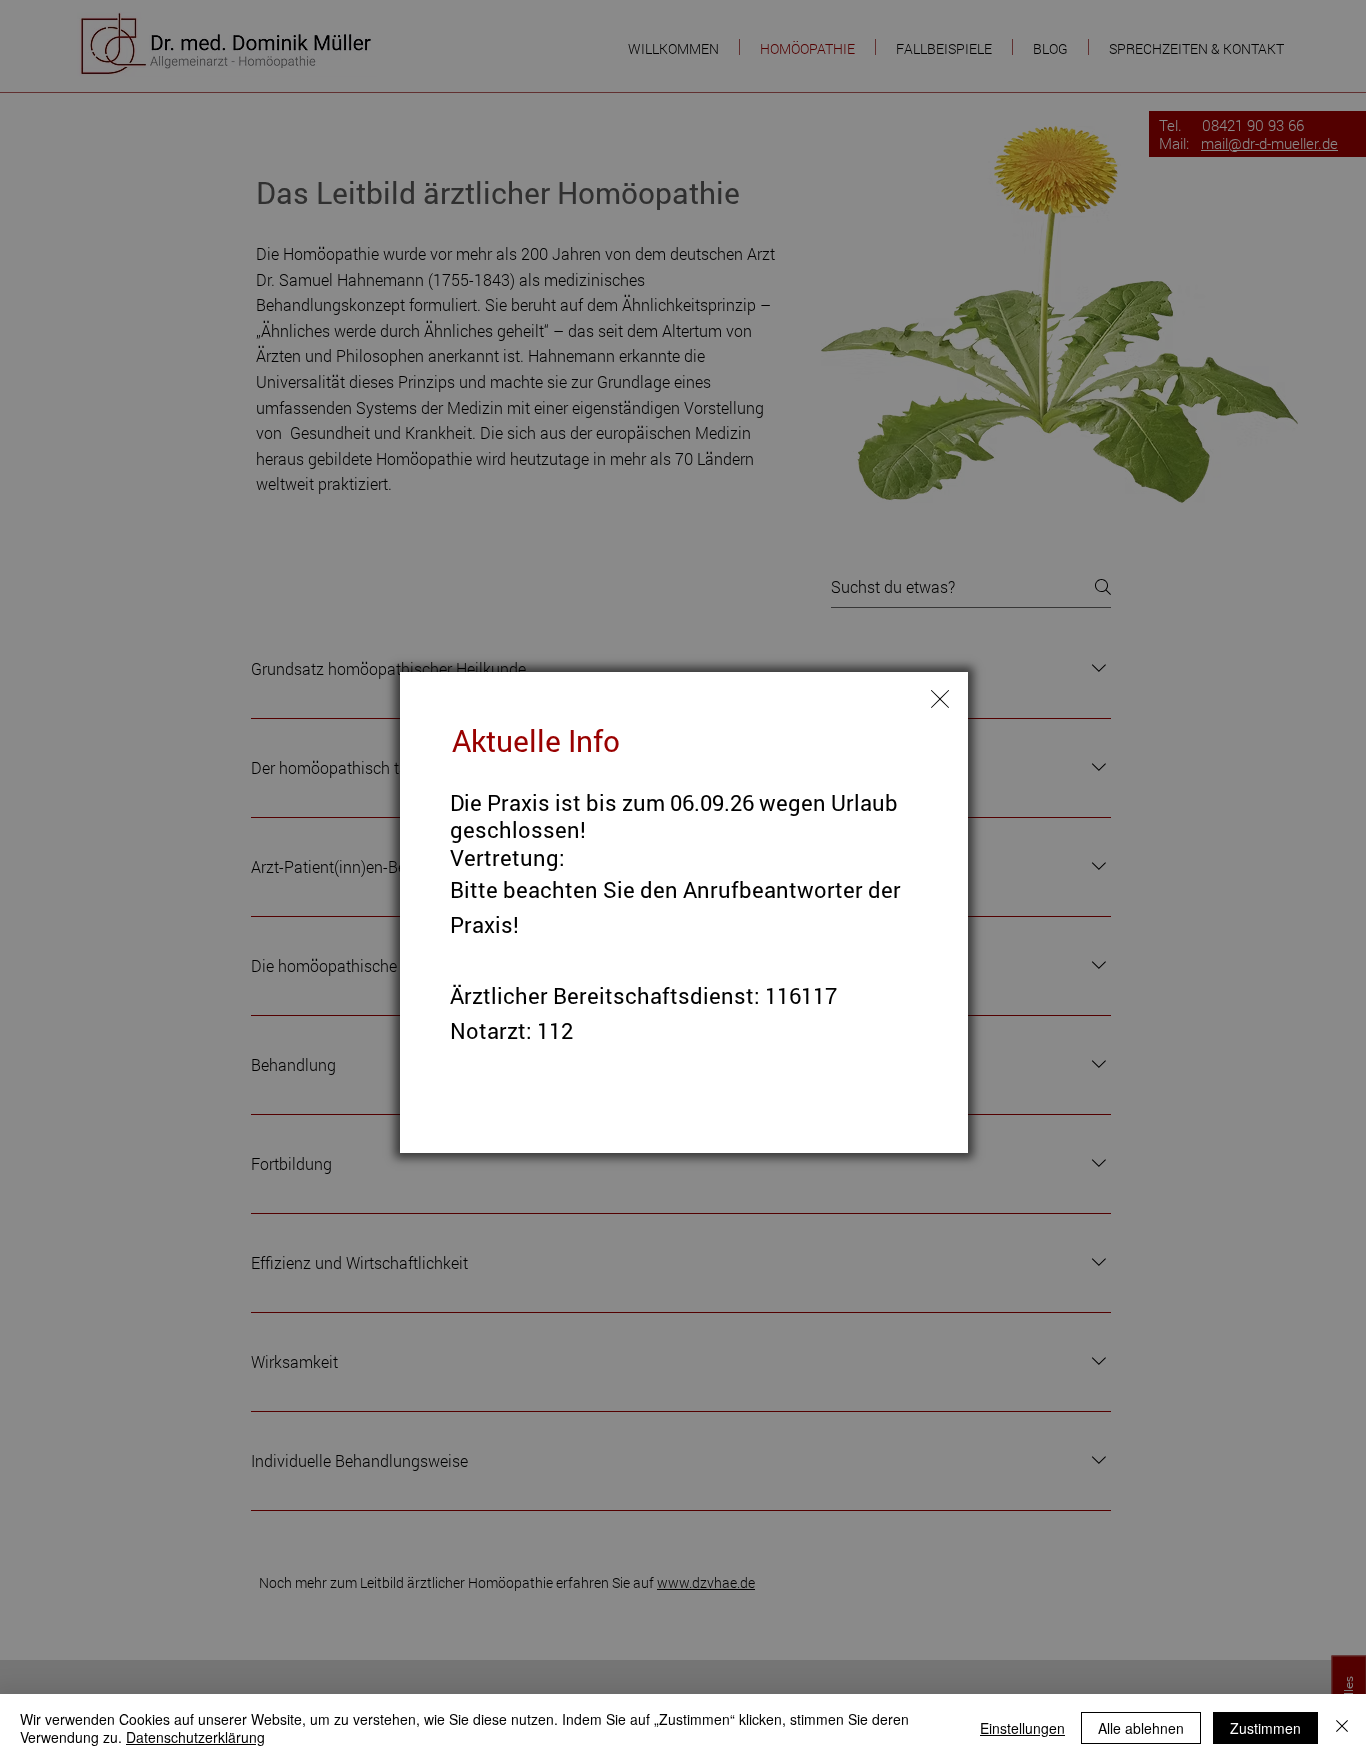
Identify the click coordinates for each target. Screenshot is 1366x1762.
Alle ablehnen (1141, 1728)
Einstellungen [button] (1022, 1728)
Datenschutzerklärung (195, 1737)
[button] (940, 699)
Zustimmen (1265, 1728)
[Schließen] (1342, 1728)
